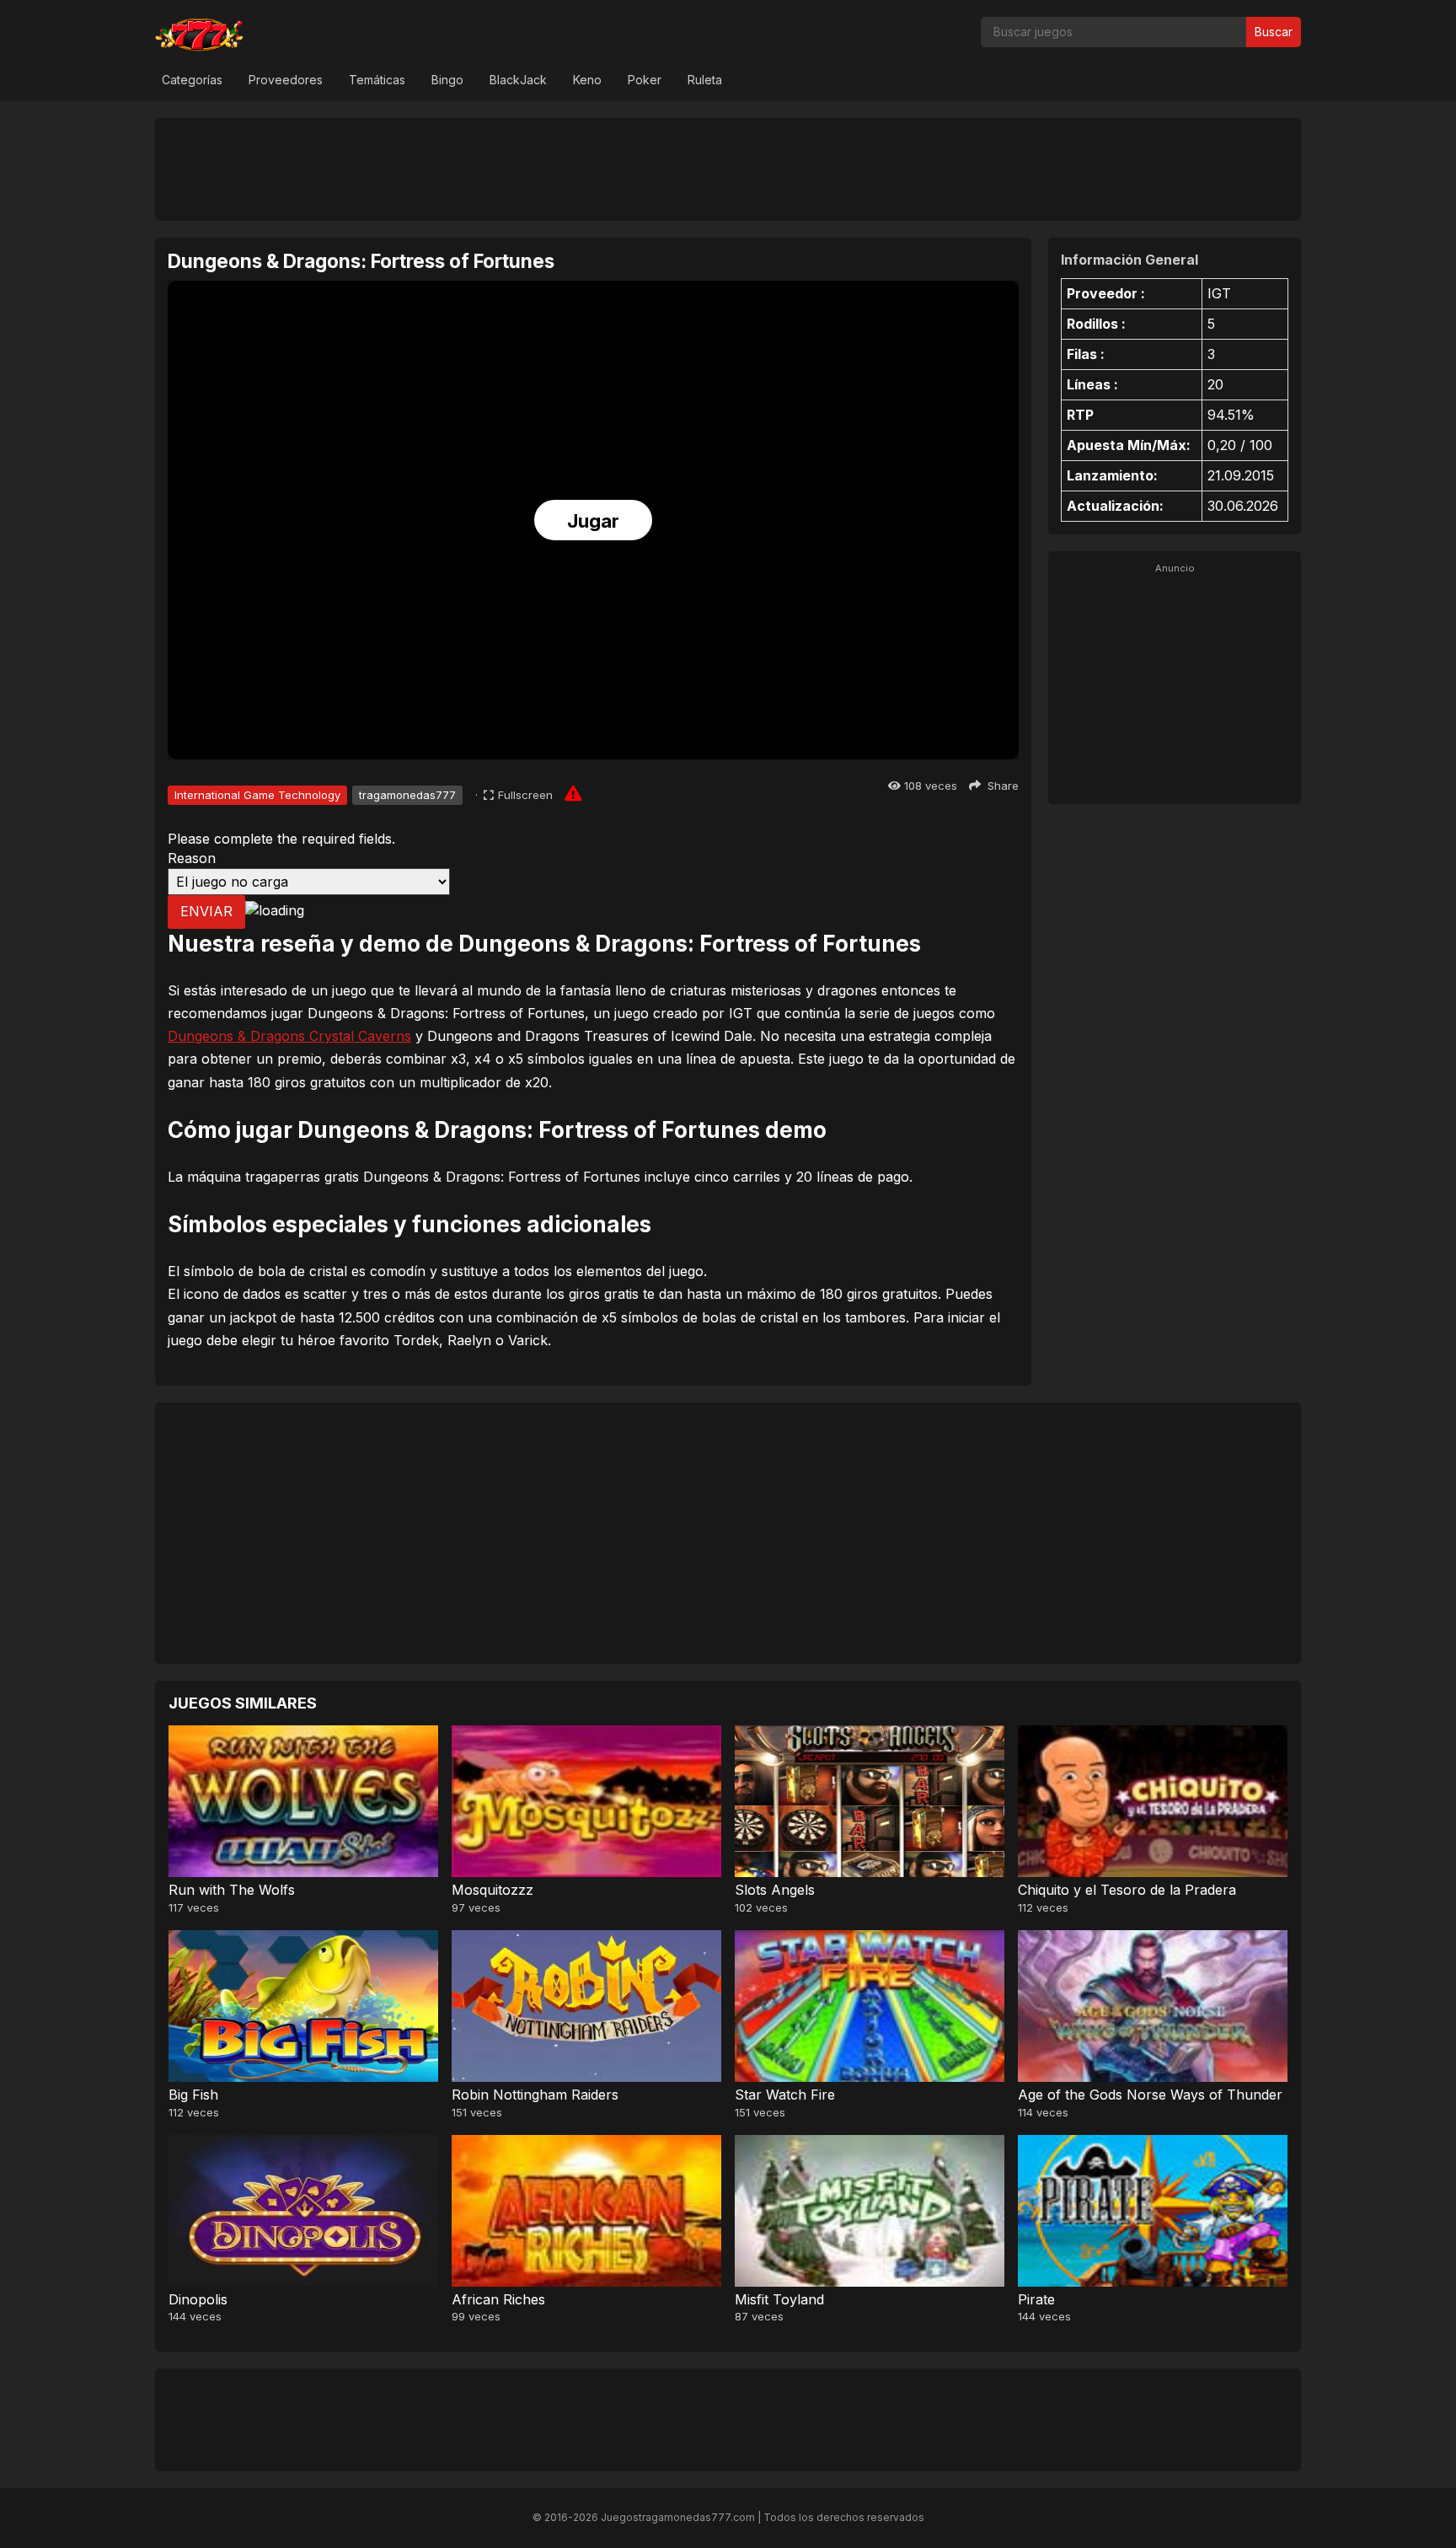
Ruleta (705, 80)
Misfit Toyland (779, 2299)
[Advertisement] (728, 169)
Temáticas (377, 80)
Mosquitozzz (492, 1890)
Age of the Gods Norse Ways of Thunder (1150, 2095)
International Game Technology (257, 795)
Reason (192, 858)
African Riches (498, 2299)
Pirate (1036, 2299)
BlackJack (518, 80)
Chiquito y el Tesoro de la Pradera (1127, 1890)
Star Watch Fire (785, 2095)
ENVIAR (206, 911)
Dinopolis (198, 2299)
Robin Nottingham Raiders (535, 2095)
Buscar (1274, 32)
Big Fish (193, 2095)
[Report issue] (573, 793)
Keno (587, 80)
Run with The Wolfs (232, 1890)
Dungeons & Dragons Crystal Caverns (289, 1036)
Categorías (192, 80)
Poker (645, 80)
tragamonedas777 (407, 795)
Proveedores (286, 80)
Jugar (593, 521)
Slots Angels (775, 1890)
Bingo (447, 80)
